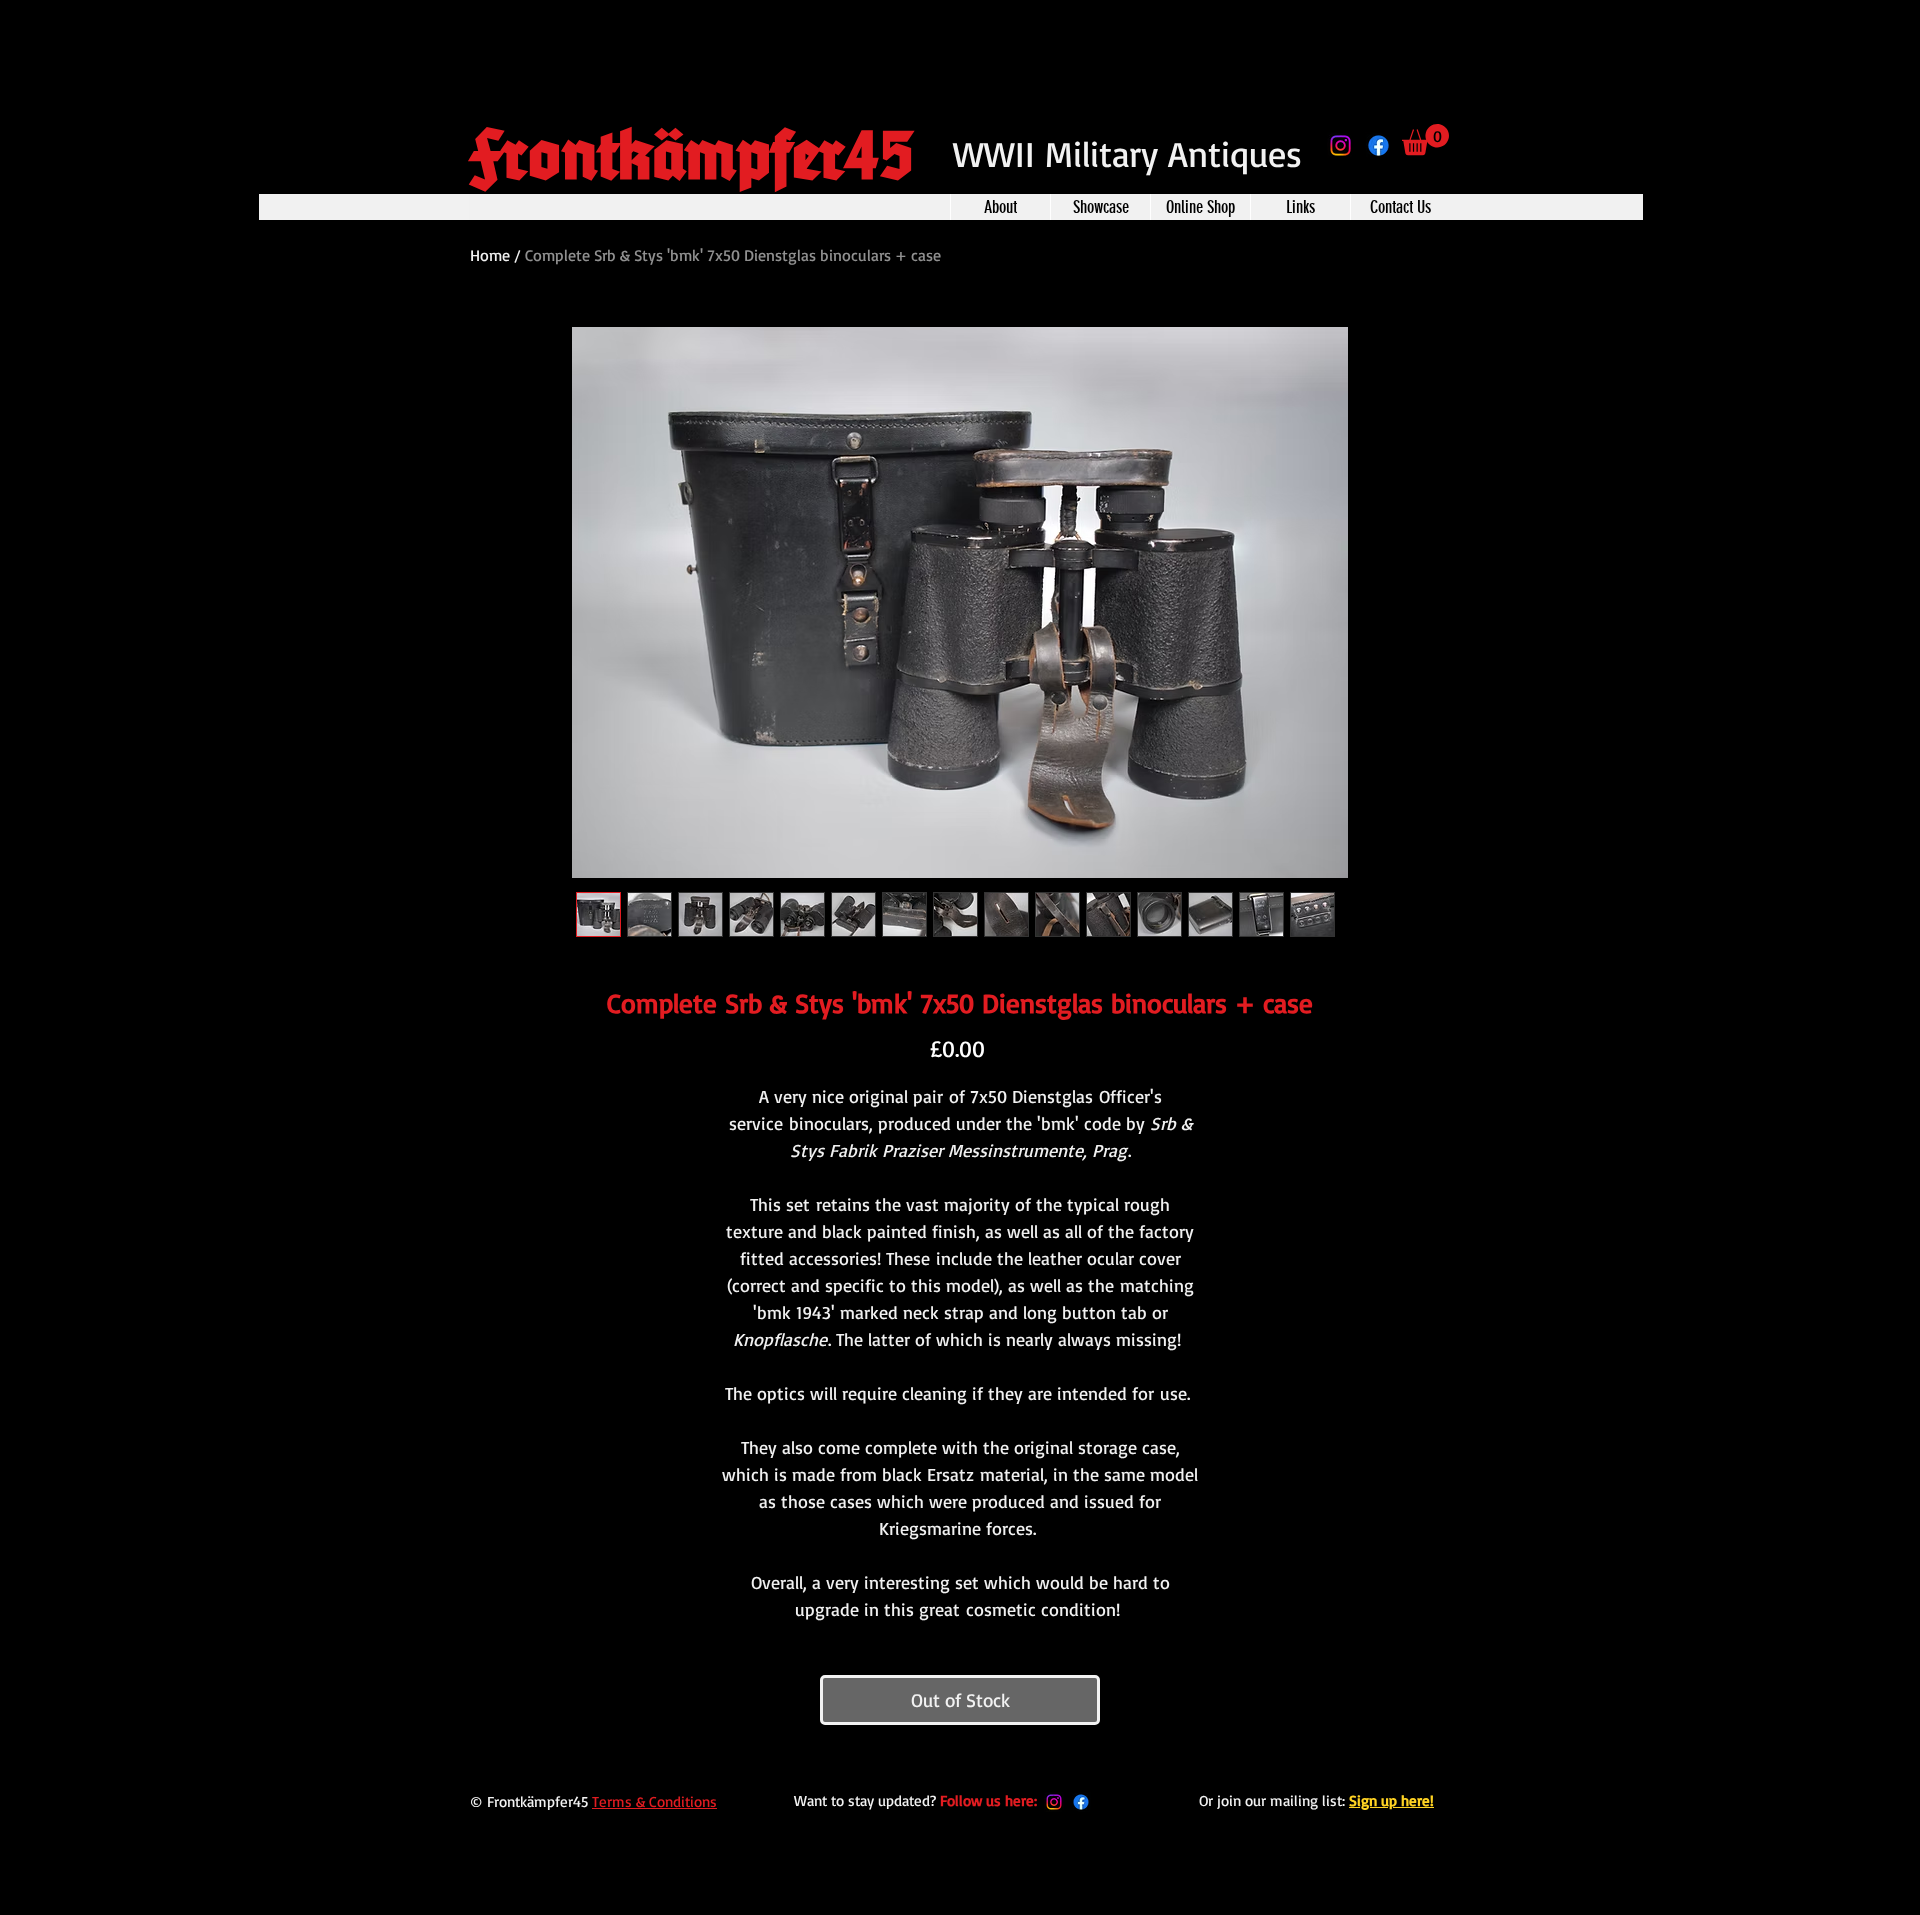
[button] (1425, 139)
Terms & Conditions (654, 1801)
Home (490, 255)
